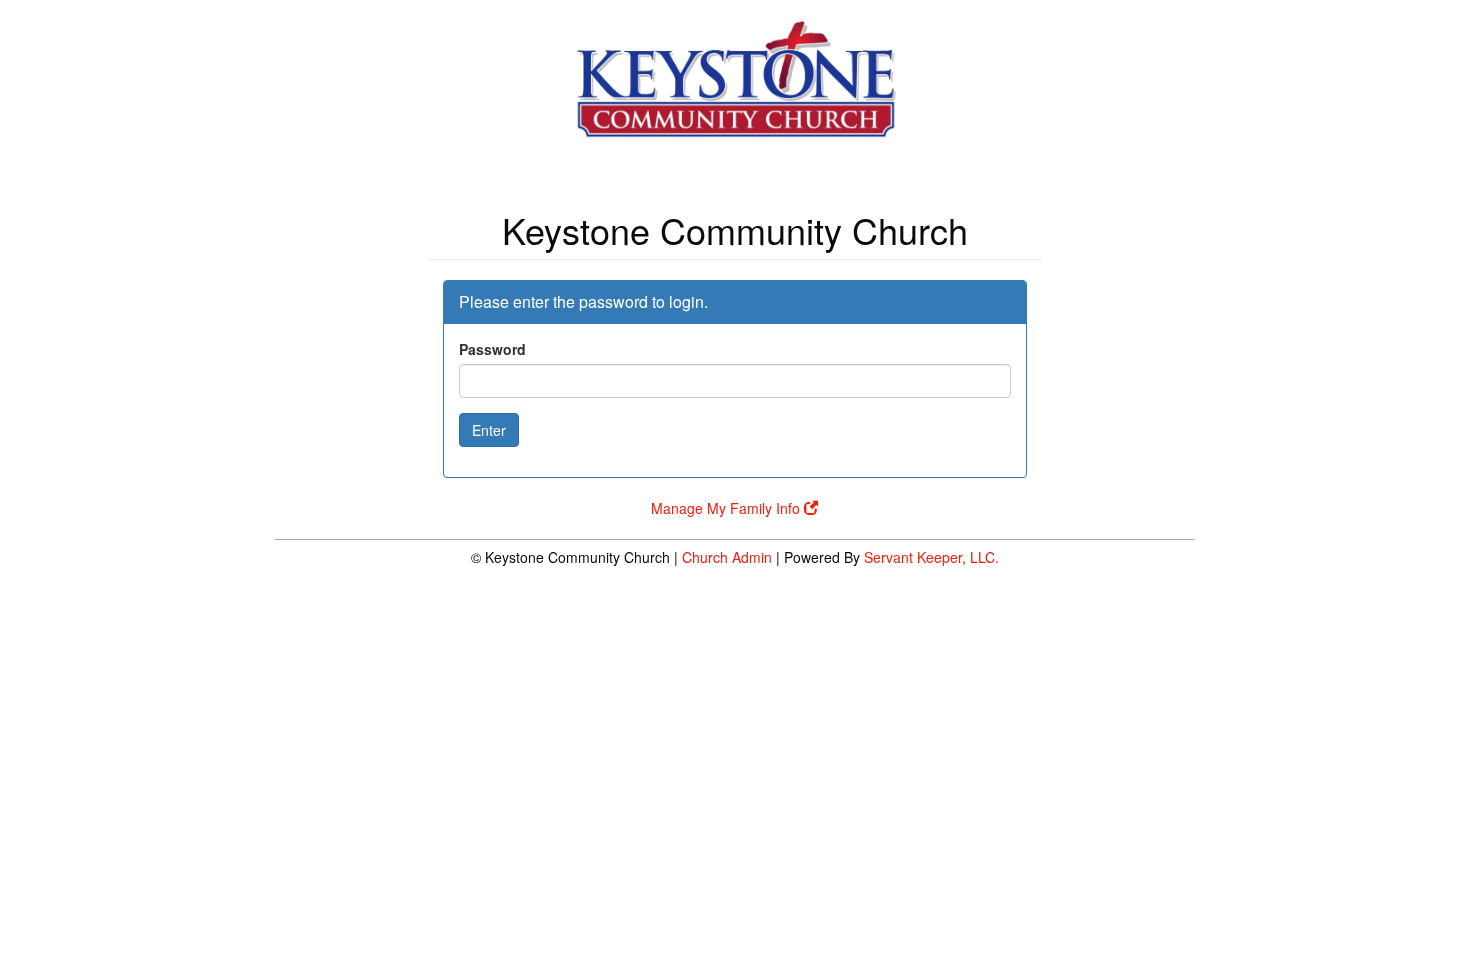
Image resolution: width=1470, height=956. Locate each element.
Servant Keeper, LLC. (931, 557)
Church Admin (727, 557)
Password (492, 349)
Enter (489, 430)
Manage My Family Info (727, 508)
